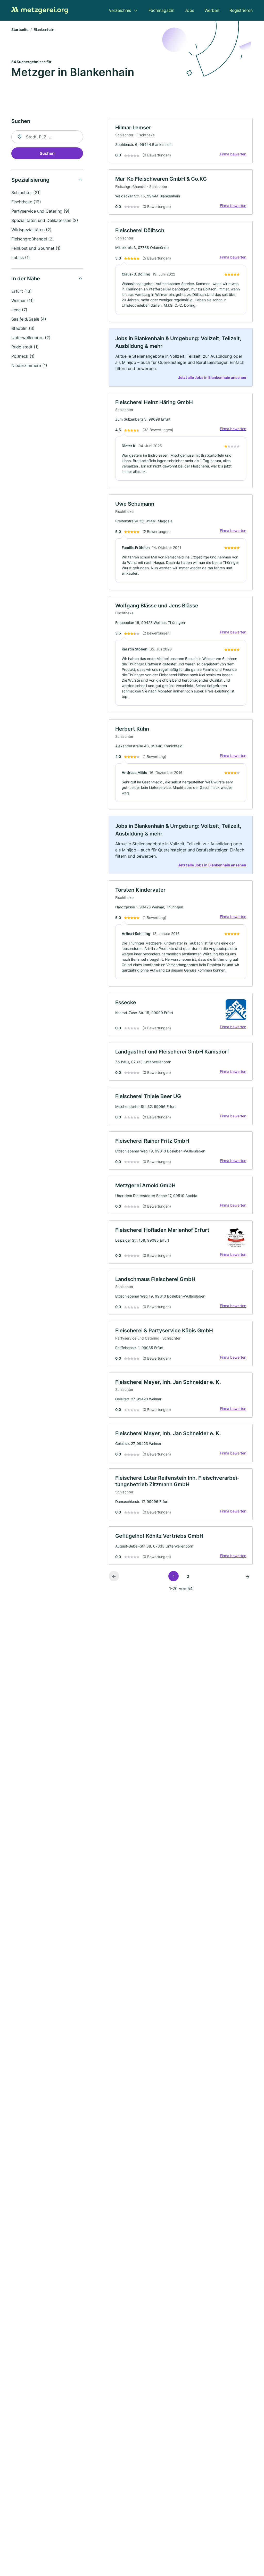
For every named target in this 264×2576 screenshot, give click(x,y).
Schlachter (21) (26, 193)
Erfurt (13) (22, 291)
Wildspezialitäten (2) (31, 230)
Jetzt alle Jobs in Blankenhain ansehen (212, 377)
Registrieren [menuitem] (241, 10)
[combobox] (47, 137)
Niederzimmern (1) (29, 365)
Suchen (47, 153)
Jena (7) (19, 310)
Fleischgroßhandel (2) (33, 239)
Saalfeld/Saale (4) (29, 319)
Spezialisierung (30, 180)
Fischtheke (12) (26, 202)
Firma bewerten (233, 154)
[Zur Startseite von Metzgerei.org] (40, 10)
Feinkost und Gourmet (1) (36, 248)
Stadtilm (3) (23, 328)
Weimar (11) (23, 300)
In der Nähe (26, 279)
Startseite (20, 30)
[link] (181, 141)
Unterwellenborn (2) (31, 338)
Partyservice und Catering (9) (40, 211)
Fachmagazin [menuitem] (161, 10)
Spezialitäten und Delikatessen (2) (45, 220)
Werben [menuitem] (212, 10)
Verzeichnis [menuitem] (120, 10)
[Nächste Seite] (247, 1576)
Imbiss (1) (21, 257)
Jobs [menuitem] (189, 10)
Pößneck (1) (23, 356)
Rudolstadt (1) (25, 347)
